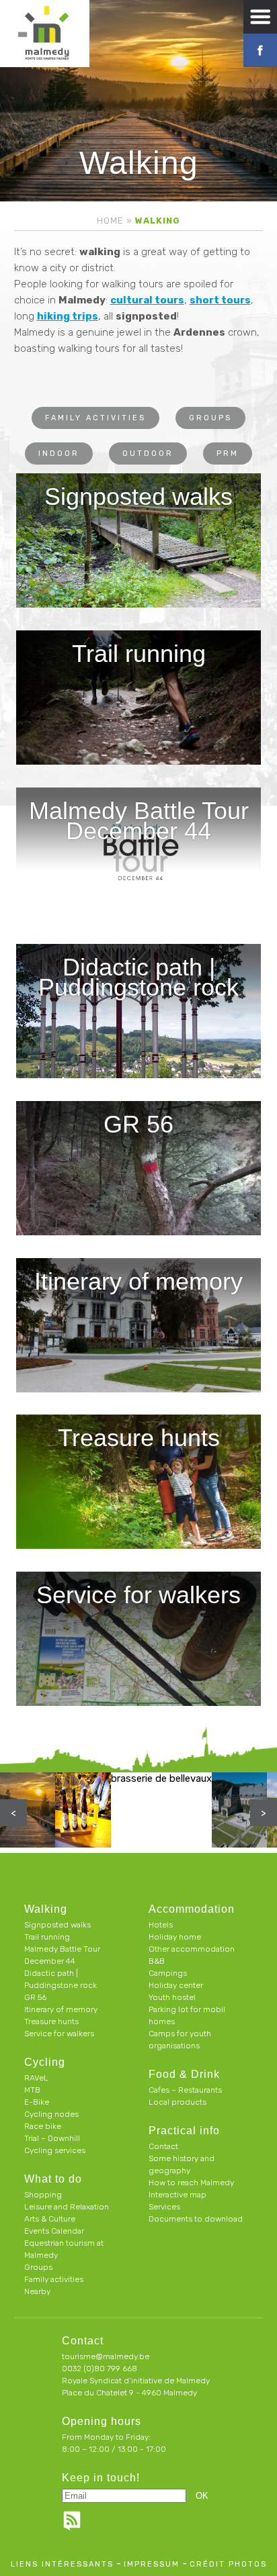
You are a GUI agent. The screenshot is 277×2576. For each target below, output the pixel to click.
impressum (152, 2564)
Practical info (184, 2131)
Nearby (37, 2291)
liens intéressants (62, 2564)
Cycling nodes (51, 2114)
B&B (157, 1961)
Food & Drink (184, 2074)
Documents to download (196, 2219)
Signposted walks (57, 1925)
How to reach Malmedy (191, 2183)
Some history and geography (182, 2164)
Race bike (43, 2126)
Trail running (47, 1937)
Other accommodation (192, 1949)
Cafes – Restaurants (185, 2090)
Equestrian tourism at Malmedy (64, 2249)
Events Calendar (54, 2231)
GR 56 (35, 1997)
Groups (210, 418)
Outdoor (148, 454)
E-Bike (37, 2102)
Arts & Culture (50, 2219)
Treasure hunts (51, 2021)
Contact (163, 2146)
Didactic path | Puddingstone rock (61, 1979)
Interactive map (177, 2195)
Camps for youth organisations (180, 2040)
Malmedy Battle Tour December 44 (62, 1955)
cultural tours (147, 300)
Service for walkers (59, 2034)
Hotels (161, 1925)
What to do (53, 2179)
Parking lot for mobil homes (187, 2015)
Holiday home (175, 1937)
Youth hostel (172, 1997)
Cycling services (55, 2150)
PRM (228, 454)
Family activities (95, 418)
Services (164, 2207)
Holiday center (176, 1985)
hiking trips (68, 316)
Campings (168, 1973)
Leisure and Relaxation (67, 2207)
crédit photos (228, 2564)
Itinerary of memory (61, 2009)
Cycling (45, 2062)
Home (110, 221)
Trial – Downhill (52, 2138)
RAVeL (36, 2078)
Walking (46, 1909)
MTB (32, 2090)
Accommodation (192, 1909)
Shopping (43, 2195)
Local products (177, 2102)
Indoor (59, 454)
